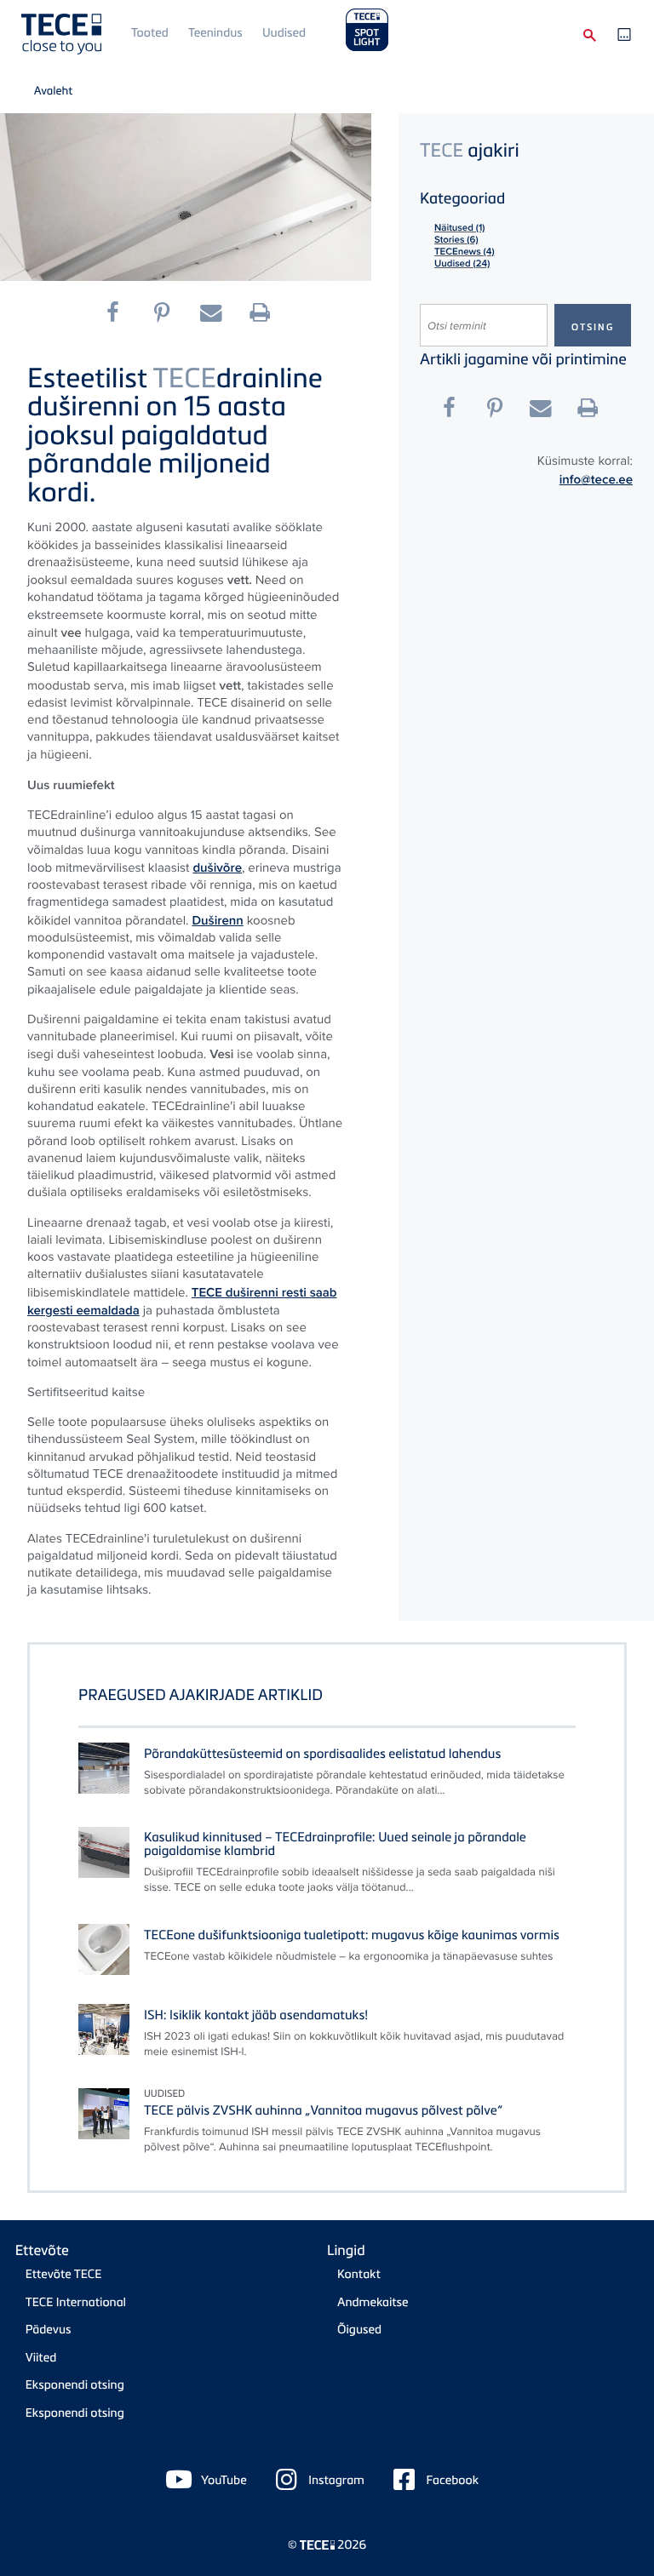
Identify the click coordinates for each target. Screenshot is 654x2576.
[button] (119, 313)
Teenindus (215, 33)
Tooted (150, 33)
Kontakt (359, 2274)
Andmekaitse (373, 2302)
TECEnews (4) (465, 252)
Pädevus (49, 2330)
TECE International (76, 2302)
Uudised (284, 33)
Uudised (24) (462, 264)
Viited (41, 2358)
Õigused (359, 2330)
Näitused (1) (459, 228)
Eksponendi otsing (75, 2385)
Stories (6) (456, 240)
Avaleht (54, 90)
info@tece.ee (596, 479)
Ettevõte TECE (64, 2274)
